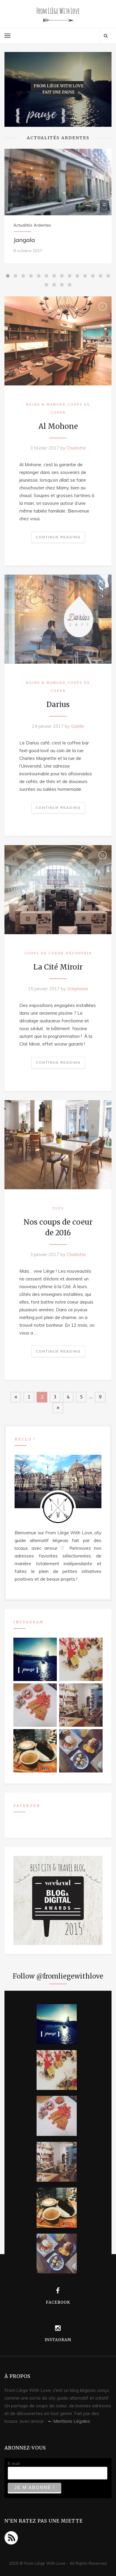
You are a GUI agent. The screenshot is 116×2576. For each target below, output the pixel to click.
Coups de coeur (44, 953)
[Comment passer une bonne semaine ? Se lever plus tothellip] (81, 1751)
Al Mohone (58, 426)
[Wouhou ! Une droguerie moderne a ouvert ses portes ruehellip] (81, 1705)
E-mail (14, 2463)
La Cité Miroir (58, 967)
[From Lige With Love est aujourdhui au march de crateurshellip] (81, 1659)
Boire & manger (46, 404)
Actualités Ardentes (32, 225)
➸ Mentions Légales (69, 2421)
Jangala (24, 240)
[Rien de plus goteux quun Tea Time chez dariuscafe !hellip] (35, 1751)
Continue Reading (58, 537)
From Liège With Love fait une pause (59, 89)
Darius (58, 705)
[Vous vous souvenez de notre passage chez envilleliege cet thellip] (35, 1705)
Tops (58, 1208)
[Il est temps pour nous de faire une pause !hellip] (35, 1659)
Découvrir (79, 953)
